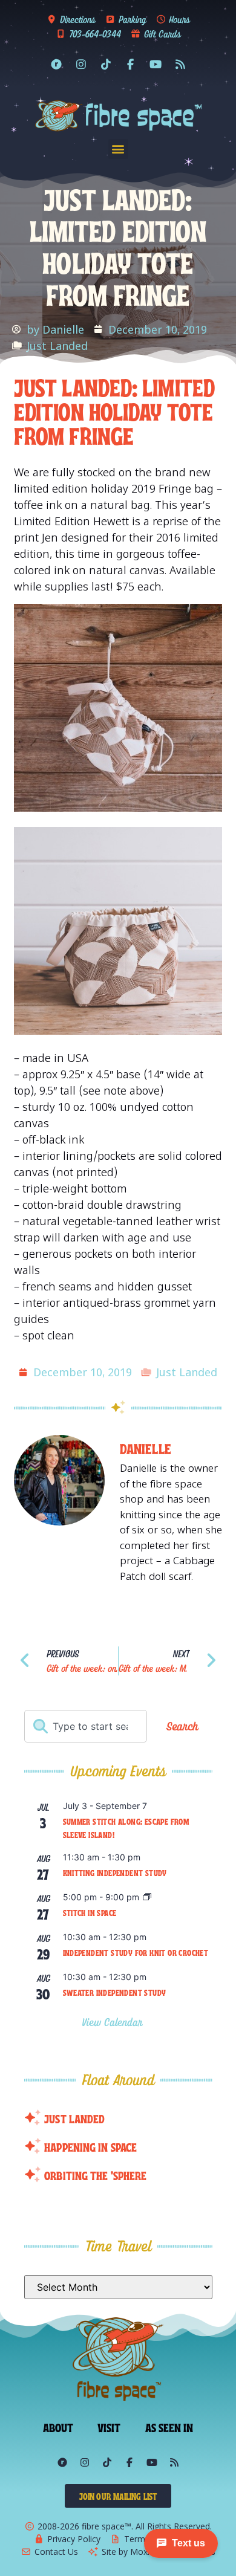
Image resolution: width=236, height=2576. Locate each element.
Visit (109, 2427)
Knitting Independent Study (115, 1872)
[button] (118, 149)
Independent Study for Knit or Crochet (136, 1952)
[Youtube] (156, 64)
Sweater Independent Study (115, 1992)
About (58, 2427)
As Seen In (169, 2427)
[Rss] (180, 64)
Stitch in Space (90, 1912)
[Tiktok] (106, 64)
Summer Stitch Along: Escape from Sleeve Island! (126, 1828)
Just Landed (57, 346)
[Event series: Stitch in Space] (147, 1898)
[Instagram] (81, 64)
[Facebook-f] (131, 64)
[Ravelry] (56, 64)
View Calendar (114, 2022)
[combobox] (86, 1726)
